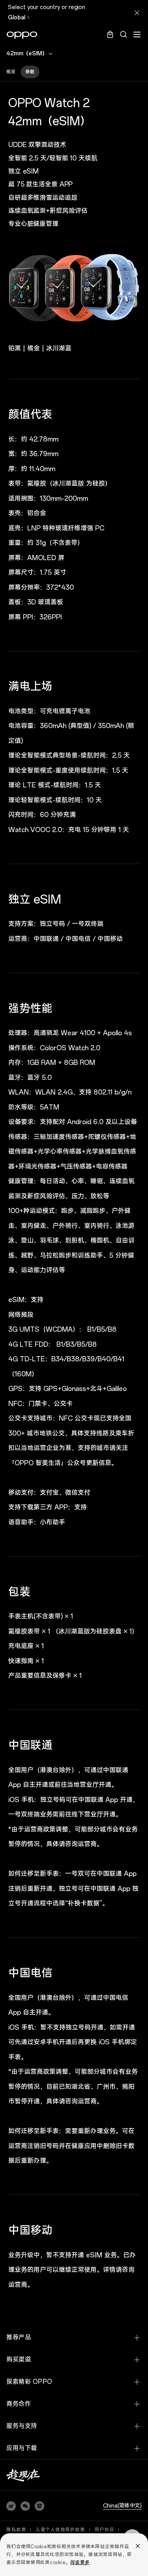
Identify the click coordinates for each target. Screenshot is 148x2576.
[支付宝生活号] (39, 2506)
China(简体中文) (122, 2506)
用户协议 (104, 2530)
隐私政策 (16, 2530)
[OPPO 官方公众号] (25, 2506)
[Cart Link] (110, 37)
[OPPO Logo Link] (22, 35)
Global (17, 18)
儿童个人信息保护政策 (60, 2530)
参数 (30, 72)
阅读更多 (80, 2563)
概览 (11, 72)
